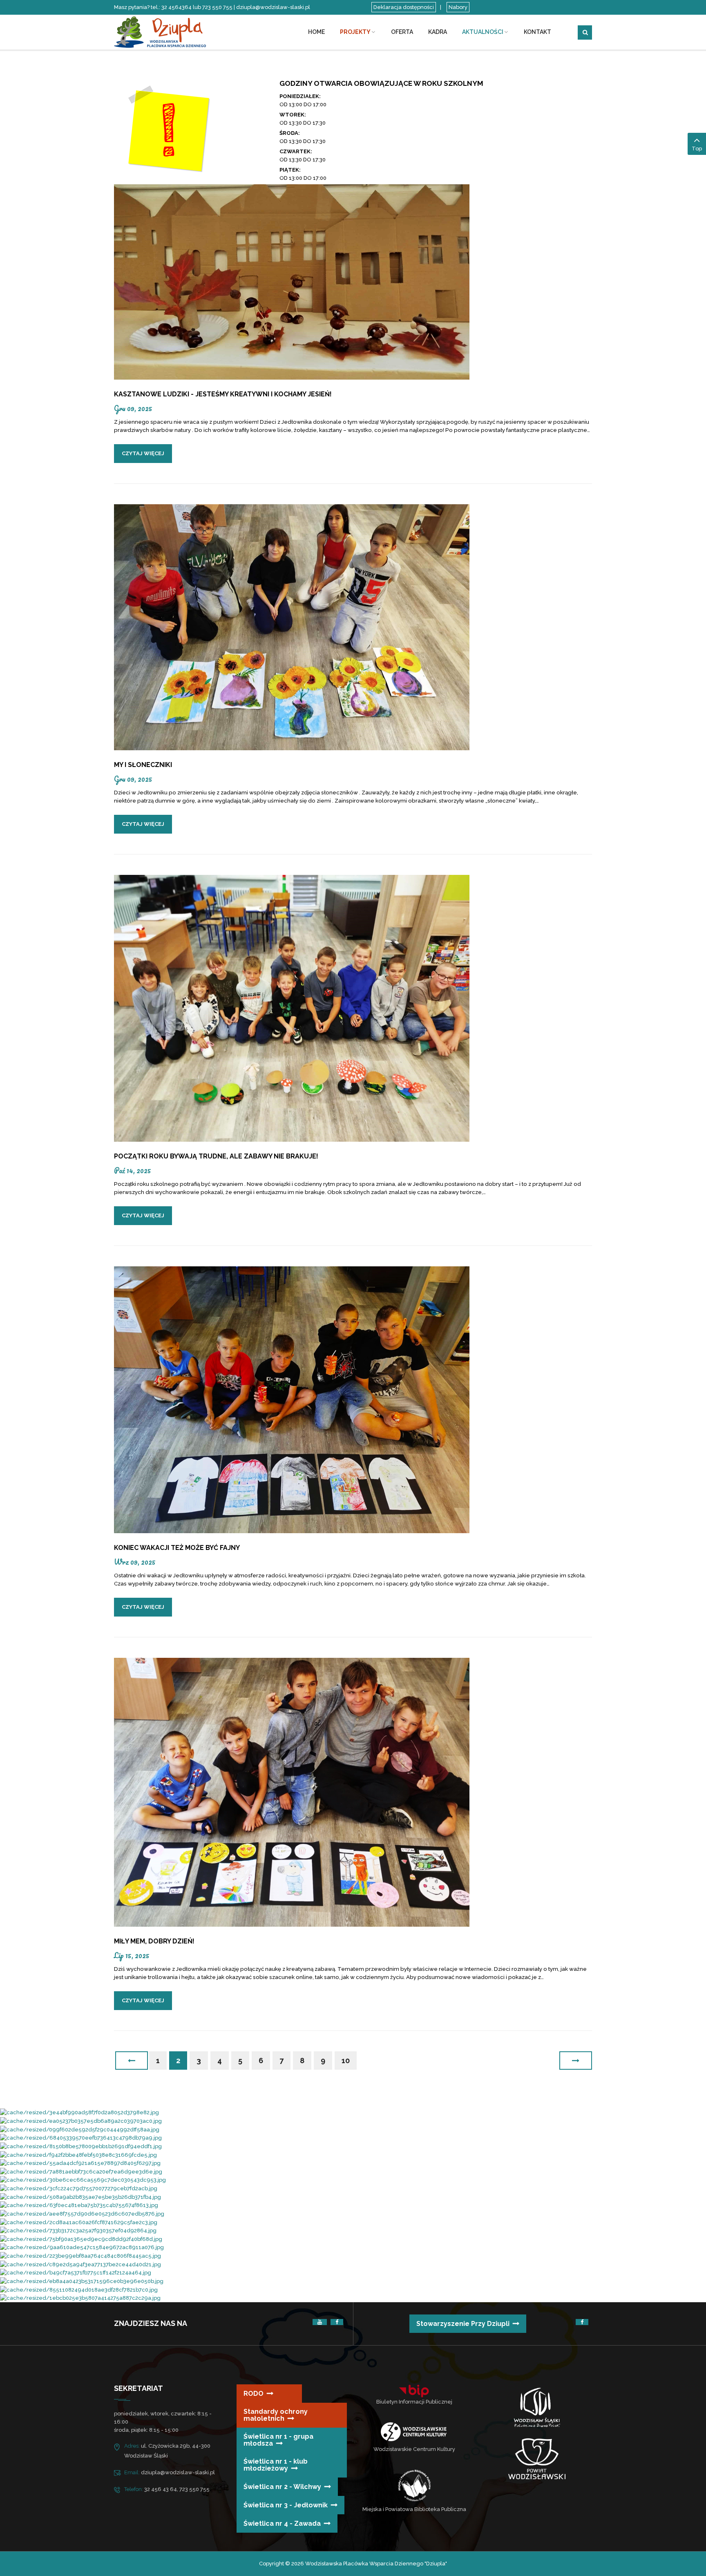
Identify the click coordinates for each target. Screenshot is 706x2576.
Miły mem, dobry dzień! (154, 1941)
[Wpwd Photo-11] (81, 2138)
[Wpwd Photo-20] (80, 2197)
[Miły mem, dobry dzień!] (292, 1792)
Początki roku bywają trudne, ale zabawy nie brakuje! (216, 1156)
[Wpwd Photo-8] (76, 2273)
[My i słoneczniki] (292, 627)
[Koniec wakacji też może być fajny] (292, 1399)
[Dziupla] (169, 31)
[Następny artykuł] (576, 2061)
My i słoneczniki (143, 765)
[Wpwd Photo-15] (81, 2146)
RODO (254, 2394)
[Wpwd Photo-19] (81, 2171)
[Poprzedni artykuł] (132, 2061)
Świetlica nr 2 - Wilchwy (282, 2487)
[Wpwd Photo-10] (82, 2281)
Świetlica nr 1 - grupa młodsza (278, 2440)
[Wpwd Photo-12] (80, 2255)
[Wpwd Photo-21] (79, 2222)
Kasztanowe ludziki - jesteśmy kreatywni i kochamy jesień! (223, 394)
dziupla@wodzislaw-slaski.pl (178, 2472)
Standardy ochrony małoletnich (276, 2415)
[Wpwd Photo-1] (80, 2129)
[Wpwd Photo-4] (79, 2205)
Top (697, 149)
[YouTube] (320, 2322)
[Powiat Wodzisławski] (537, 2459)
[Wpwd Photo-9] (83, 2180)
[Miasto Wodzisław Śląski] (537, 2409)
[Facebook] (337, 2322)
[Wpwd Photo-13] (78, 2154)
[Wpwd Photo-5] (80, 2163)
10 (346, 2061)
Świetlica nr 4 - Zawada (282, 2523)
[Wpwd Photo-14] (82, 2247)
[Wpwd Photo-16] (79, 2112)
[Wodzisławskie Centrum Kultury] (414, 2432)
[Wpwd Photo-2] (80, 2298)
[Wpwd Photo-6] (79, 2289)
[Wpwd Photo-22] (79, 2188)
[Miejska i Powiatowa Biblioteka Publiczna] (414, 2485)
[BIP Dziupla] (414, 2391)
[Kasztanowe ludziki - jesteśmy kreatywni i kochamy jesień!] (292, 282)
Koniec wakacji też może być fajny (177, 1548)
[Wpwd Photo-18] (78, 2231)
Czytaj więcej (143, 453)
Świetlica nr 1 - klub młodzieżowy (276, 2465)
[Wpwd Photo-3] (81, 2121)
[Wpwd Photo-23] (82, 2213)
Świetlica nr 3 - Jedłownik (286, 2505)
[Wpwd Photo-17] (80, 2264)
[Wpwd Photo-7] (81, 2239)
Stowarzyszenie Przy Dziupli (463, 2324)
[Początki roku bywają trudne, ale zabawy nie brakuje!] (292, 1008)
